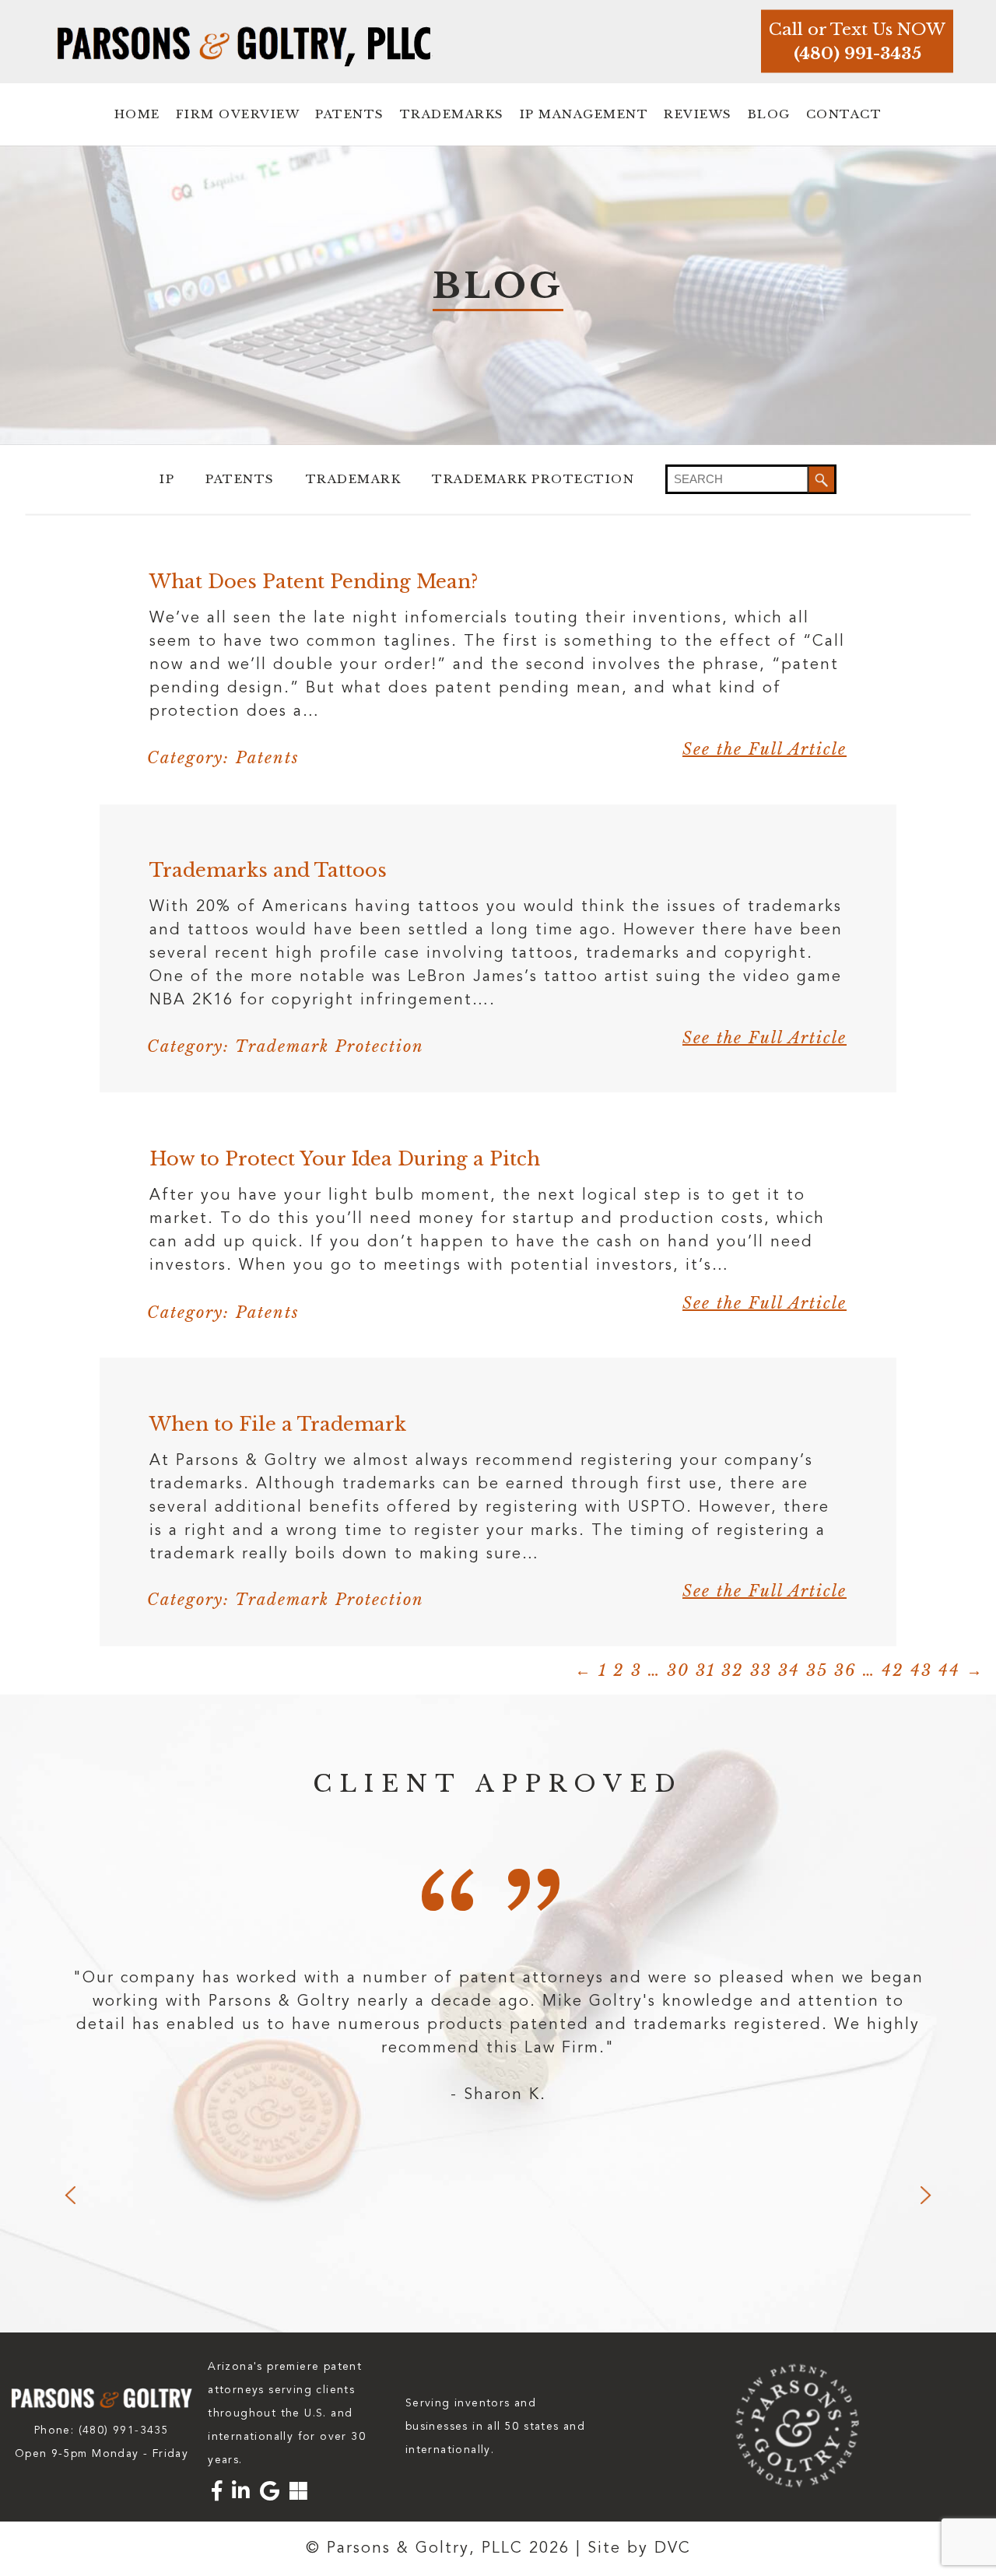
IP (167, 479)
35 (817, 1670)
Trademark (354, 479)
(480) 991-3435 (857, 54)
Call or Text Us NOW (857, 30)
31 (705, 1670)
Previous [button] (70, 2195)
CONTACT (844, 114)
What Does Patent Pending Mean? (314, 582)
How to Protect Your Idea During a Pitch (345, 1159)
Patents (240, 479)
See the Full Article (765, 749)
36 (845, 1670)
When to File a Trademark (278, 1424)
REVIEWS (698, 114)
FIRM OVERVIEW (238, 114)
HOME (137, 114)
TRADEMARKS (452, 114)
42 (893, 1670)
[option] (498, 2037)
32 (733, 1670)
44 (949, 1670)
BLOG (769, 114)
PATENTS (350, 114)
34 (789, 1670)
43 (921, 1670)
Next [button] (926, 2195)
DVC (673, 2549)
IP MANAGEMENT (584, 114)
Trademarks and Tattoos (268, 870)
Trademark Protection (533, 479)
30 (678, 1670)
